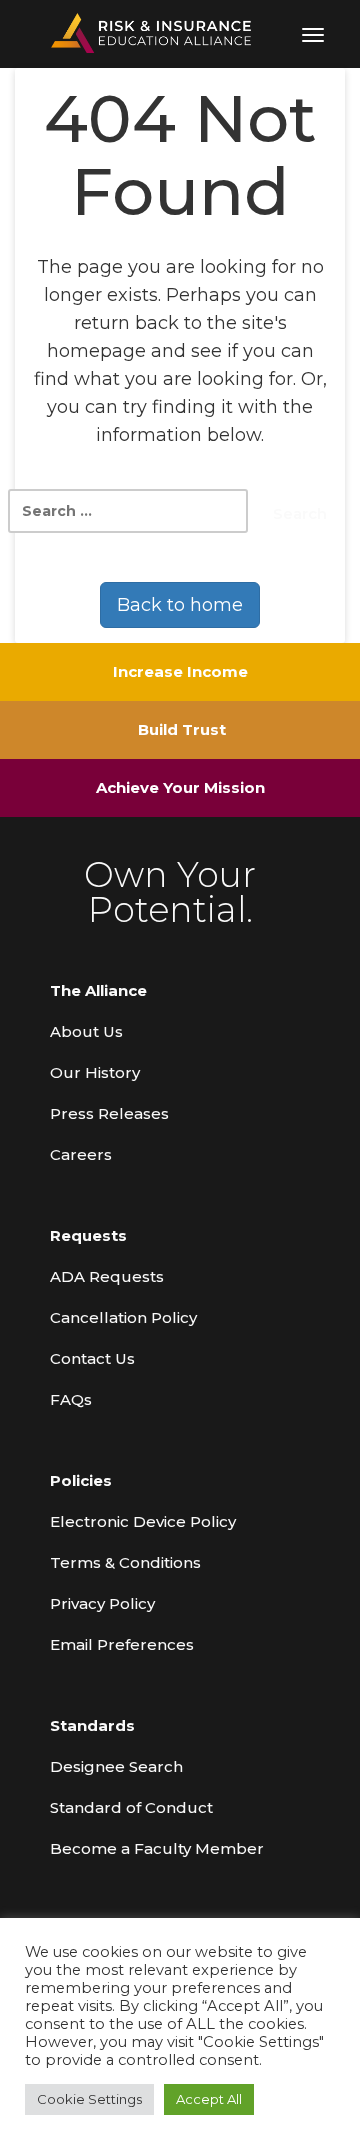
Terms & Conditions (125, 1562)
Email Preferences (122, 1644)
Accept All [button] (209, 2099)
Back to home (180, 605)
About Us (86, 1031)
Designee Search (116, 1766)
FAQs (71, 1399)
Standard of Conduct (131, 1807)
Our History (95, 1072)
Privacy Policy (102, 1603)
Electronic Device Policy (143, 1521)
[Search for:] (128, 511)
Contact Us (92, 1358)
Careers (81, 1154)
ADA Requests (107, 1276)
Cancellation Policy (123, 1317)
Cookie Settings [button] (89, 2099)
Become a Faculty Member (157, 1848)
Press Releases (109, 1113)
